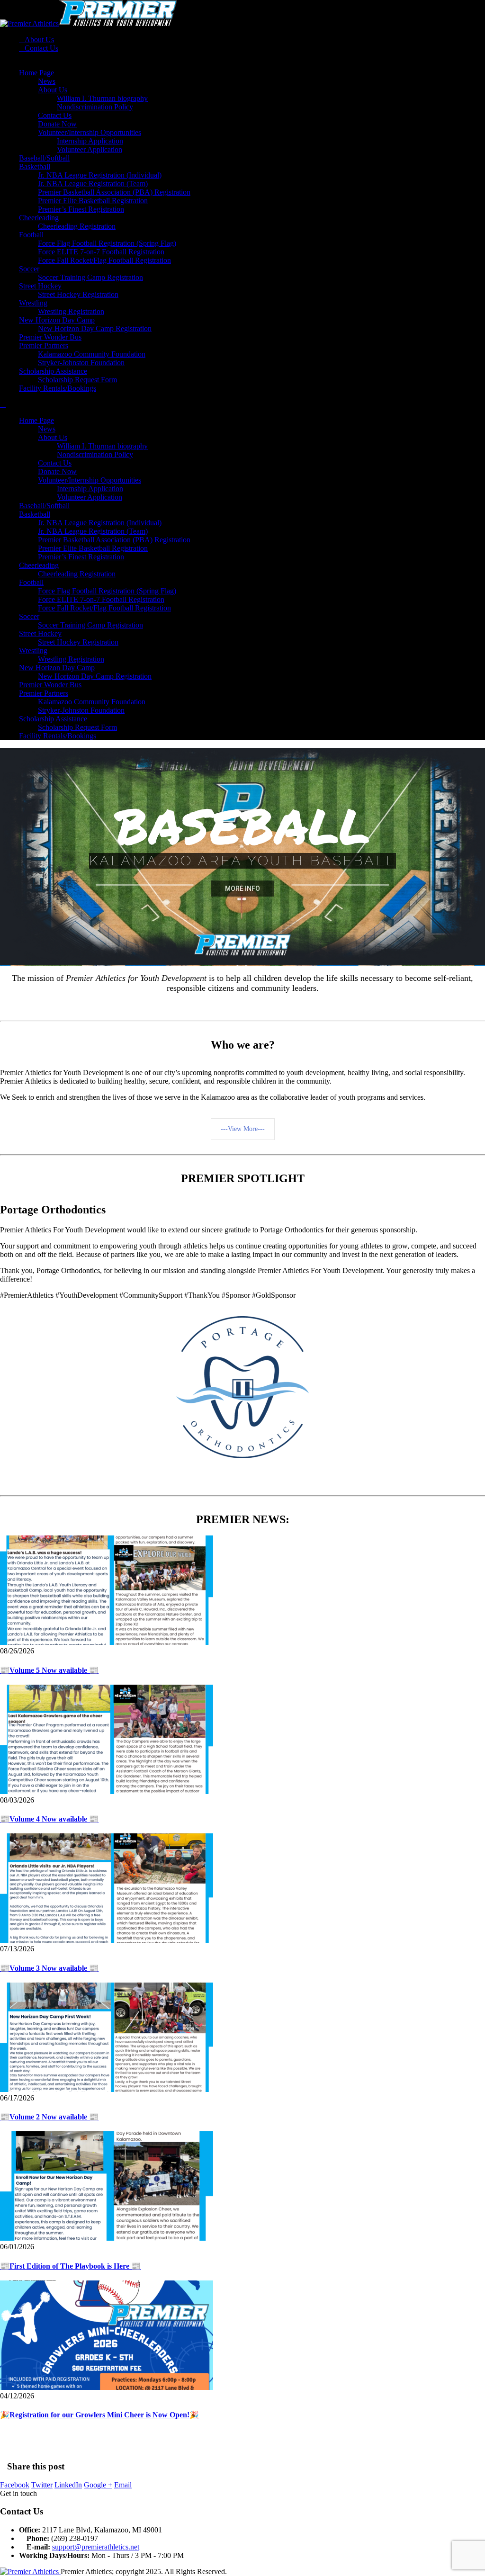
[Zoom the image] (242, 1320)
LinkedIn (68, 2485)
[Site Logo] (89, 23)
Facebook (15, 2485)
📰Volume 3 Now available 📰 (49, 1968)
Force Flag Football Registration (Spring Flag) (107, 243)
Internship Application (90, 141)
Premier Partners (44, 346)
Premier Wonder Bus (50, 337)
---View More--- (243, 1129)
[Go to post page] (107, 1642)
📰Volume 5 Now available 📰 (49, 1670)
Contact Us (41, 48)
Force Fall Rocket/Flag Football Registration (104, 260)
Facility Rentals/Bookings (58, 388)
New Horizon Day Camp (57, 320)
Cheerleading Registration (77, 226)
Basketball (35, 166)
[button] (3, 404)
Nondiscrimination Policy (95, 107)
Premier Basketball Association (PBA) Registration (114, 192)
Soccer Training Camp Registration (90, 277)
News (47, 81)
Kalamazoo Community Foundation (92, 354)
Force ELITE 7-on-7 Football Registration (101, 252)
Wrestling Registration (71, 311)
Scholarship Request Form (77, 380)
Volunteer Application (90, 149)
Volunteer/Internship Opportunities (90, 132)
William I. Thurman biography (102, 98)
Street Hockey (40, 286)
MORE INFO (242, 885)
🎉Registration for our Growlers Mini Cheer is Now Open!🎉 (99, 2415)
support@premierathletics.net (96, 2547)
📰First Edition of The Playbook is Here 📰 (70, 2266)
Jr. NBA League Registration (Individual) (100, 175)
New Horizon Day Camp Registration (95, 328)
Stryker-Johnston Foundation (81, 363)
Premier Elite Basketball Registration (93, 201)
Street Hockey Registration (78, 294)
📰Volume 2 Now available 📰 (49, 2117)
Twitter (42, 2485)
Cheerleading (39, 218)
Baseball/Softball (44, 158)
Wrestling (33, 303)
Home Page (36, 73)
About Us (39, 40)
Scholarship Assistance (53, 371)
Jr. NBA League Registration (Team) (93, 184)
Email (123, 2485)
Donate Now (57, 124)
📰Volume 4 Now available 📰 (49, 1819)
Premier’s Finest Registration (81, 209)
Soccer (29, 269)
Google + (98, 2485)
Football (31, 235)
